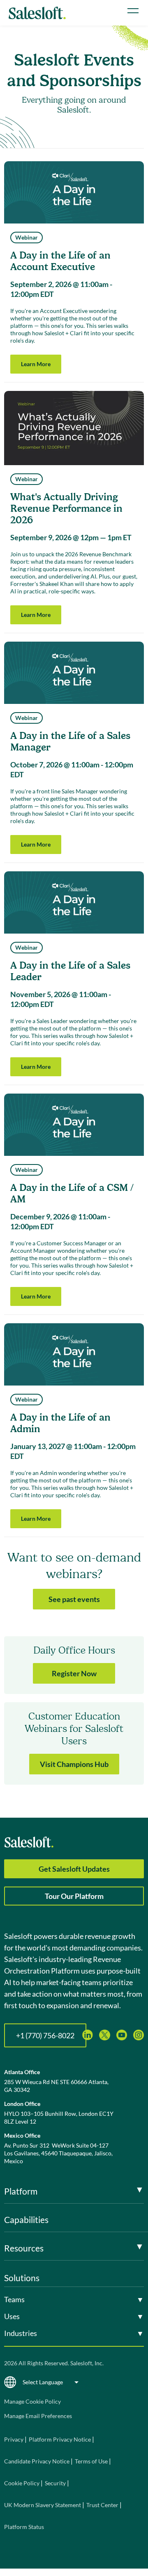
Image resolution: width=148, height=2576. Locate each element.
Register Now (74, 1673)
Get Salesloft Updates (74, 1869)
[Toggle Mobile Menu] (133, 11)
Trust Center (102, 2505)
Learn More (36, 364)
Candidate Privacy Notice (37, 2461)
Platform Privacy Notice (60, 2439)
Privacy (14, 2439)
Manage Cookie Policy (32, 2401)
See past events (74, 1599)
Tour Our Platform (74, 1896)
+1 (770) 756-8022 (45, 2035)
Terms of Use (91, 2461)
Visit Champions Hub (74, 1764)
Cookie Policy (22, 2483)
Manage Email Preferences (38, 2416)
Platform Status (24, 2527)
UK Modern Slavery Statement (43, 2505)
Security (55, 2483)
